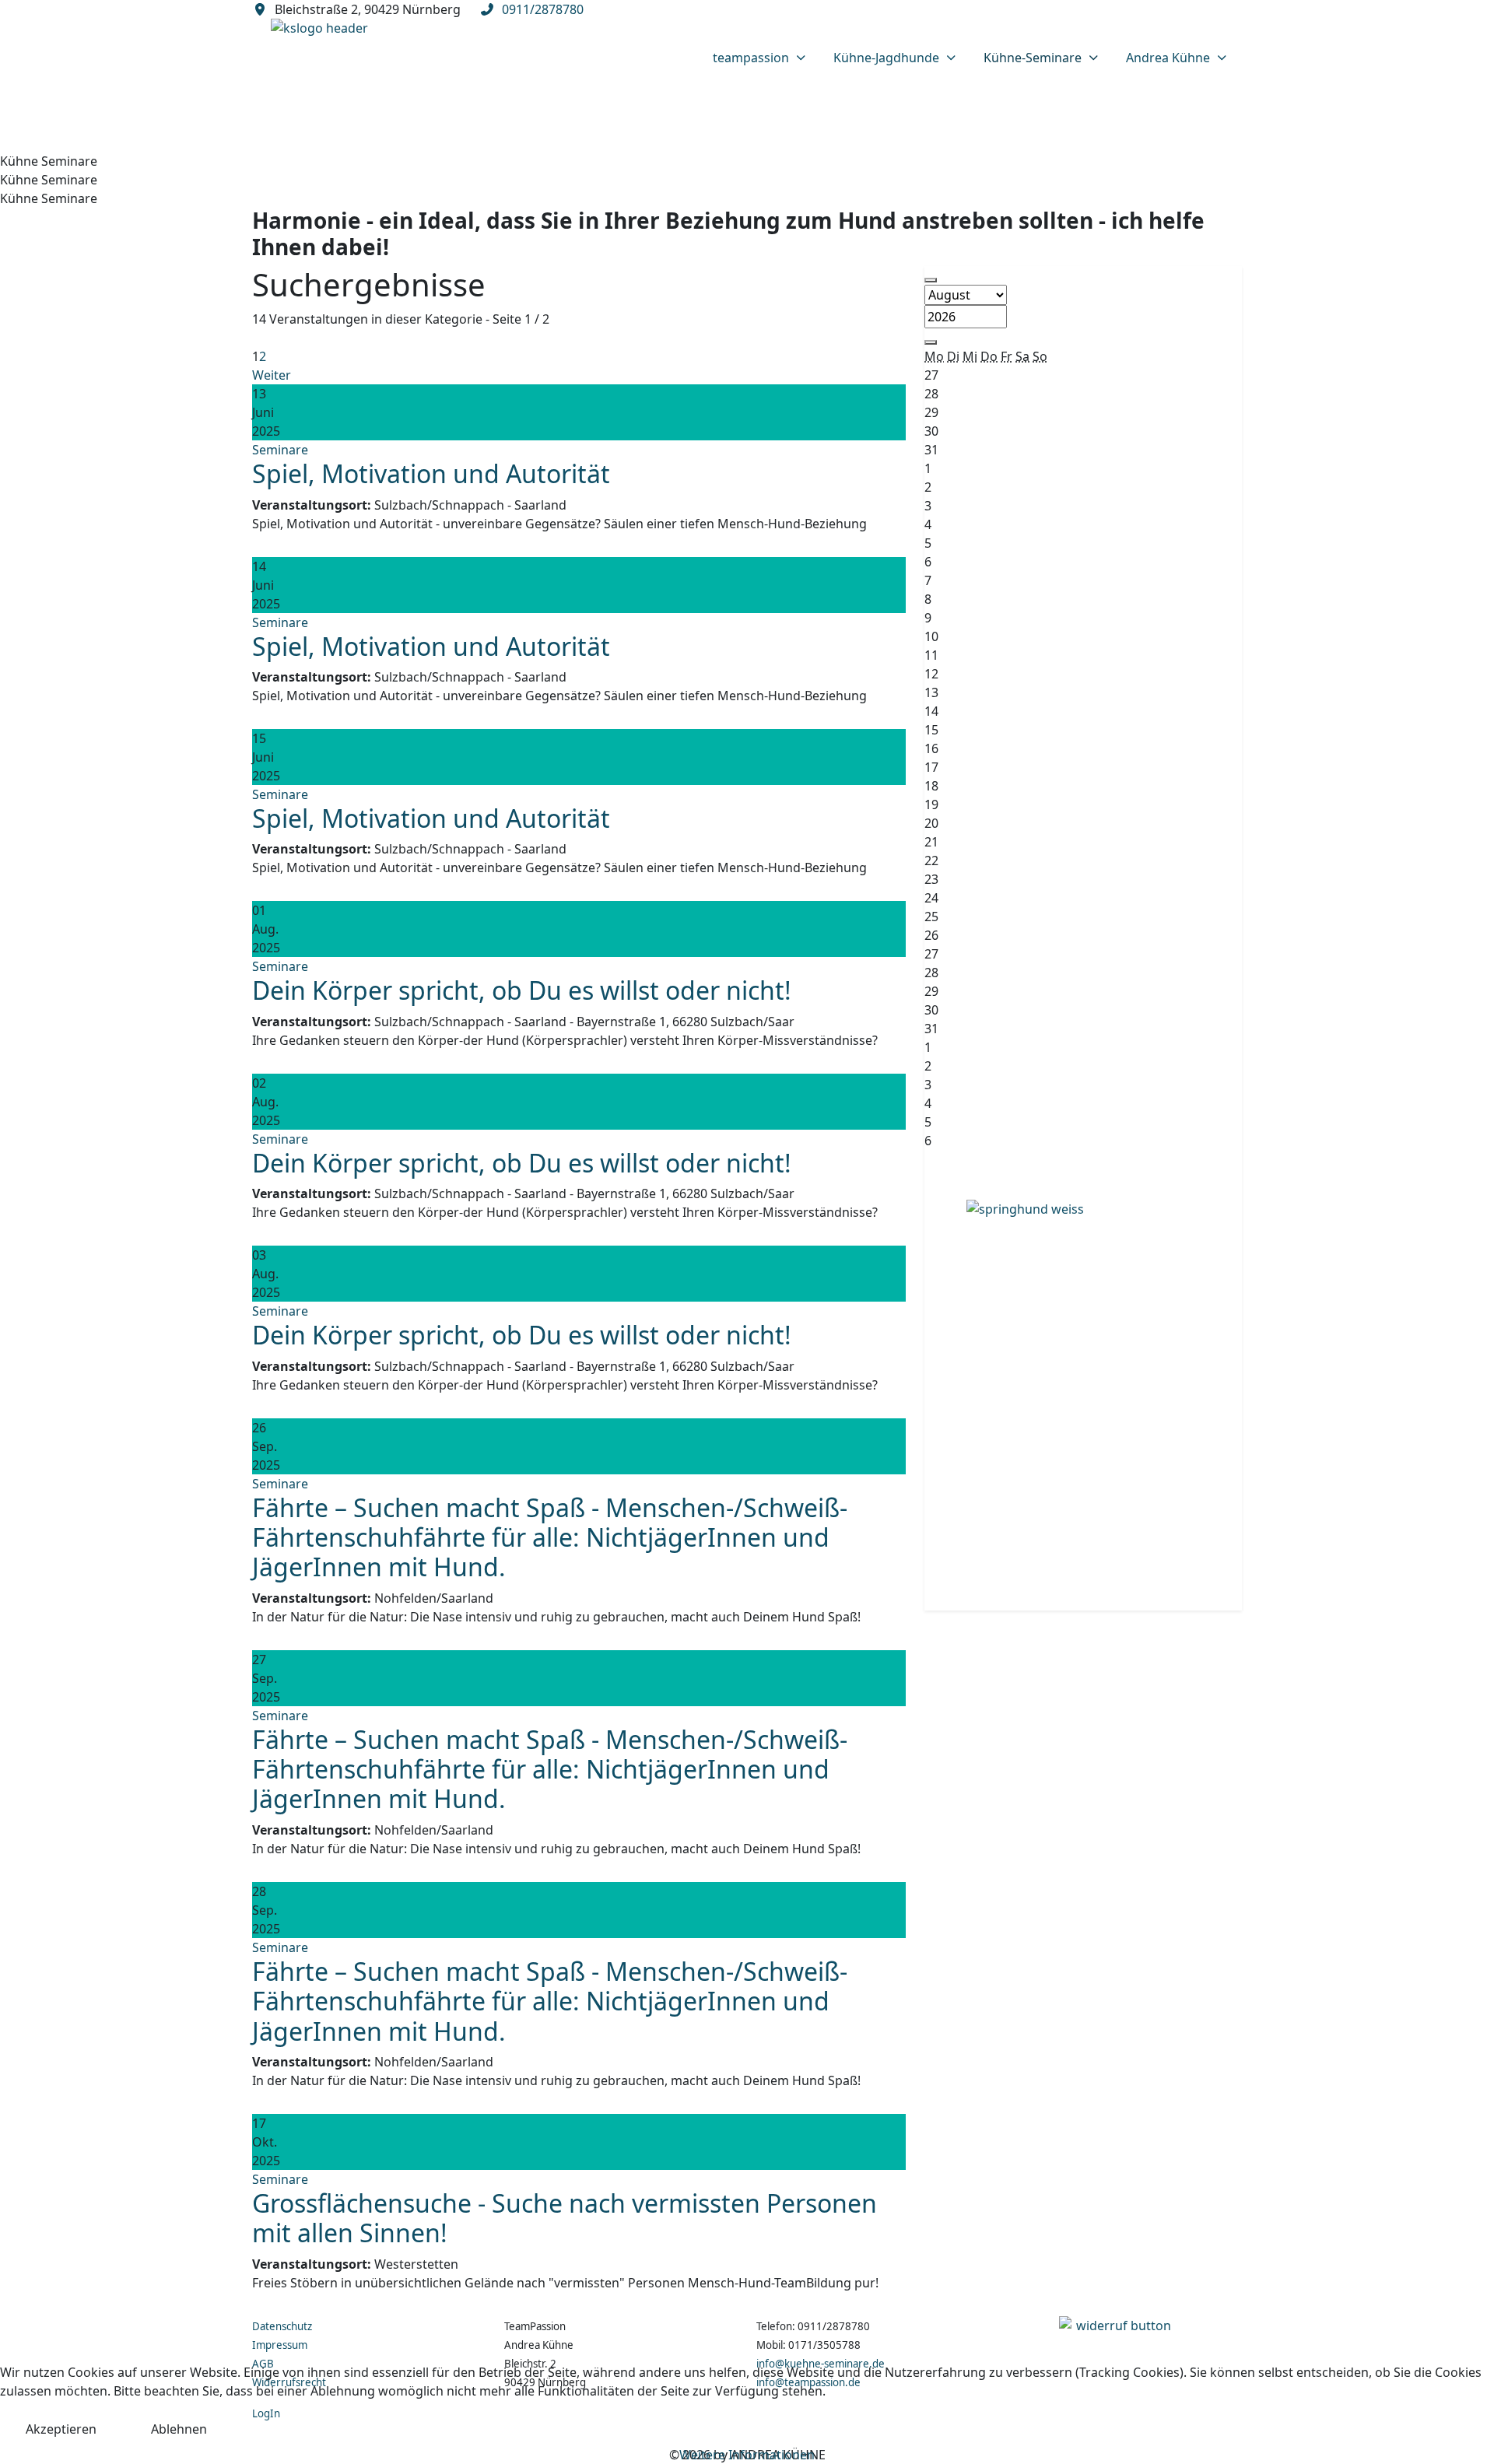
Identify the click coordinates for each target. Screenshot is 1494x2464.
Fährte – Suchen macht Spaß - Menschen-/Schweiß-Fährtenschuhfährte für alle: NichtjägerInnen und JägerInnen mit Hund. (550, 1537)
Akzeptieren (61, 2429)
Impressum (280, 2345)
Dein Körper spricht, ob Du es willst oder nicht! (522, 990)
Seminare (280, 450)
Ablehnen (179, 2429)
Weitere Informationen (747, 2455)
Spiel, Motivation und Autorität (431, 473)
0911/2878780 (543, 9)
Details (285, 545)
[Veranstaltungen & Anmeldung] (1083, 1396)
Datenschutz (282, 2326)
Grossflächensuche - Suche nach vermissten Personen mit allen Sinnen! (565, 2218)
